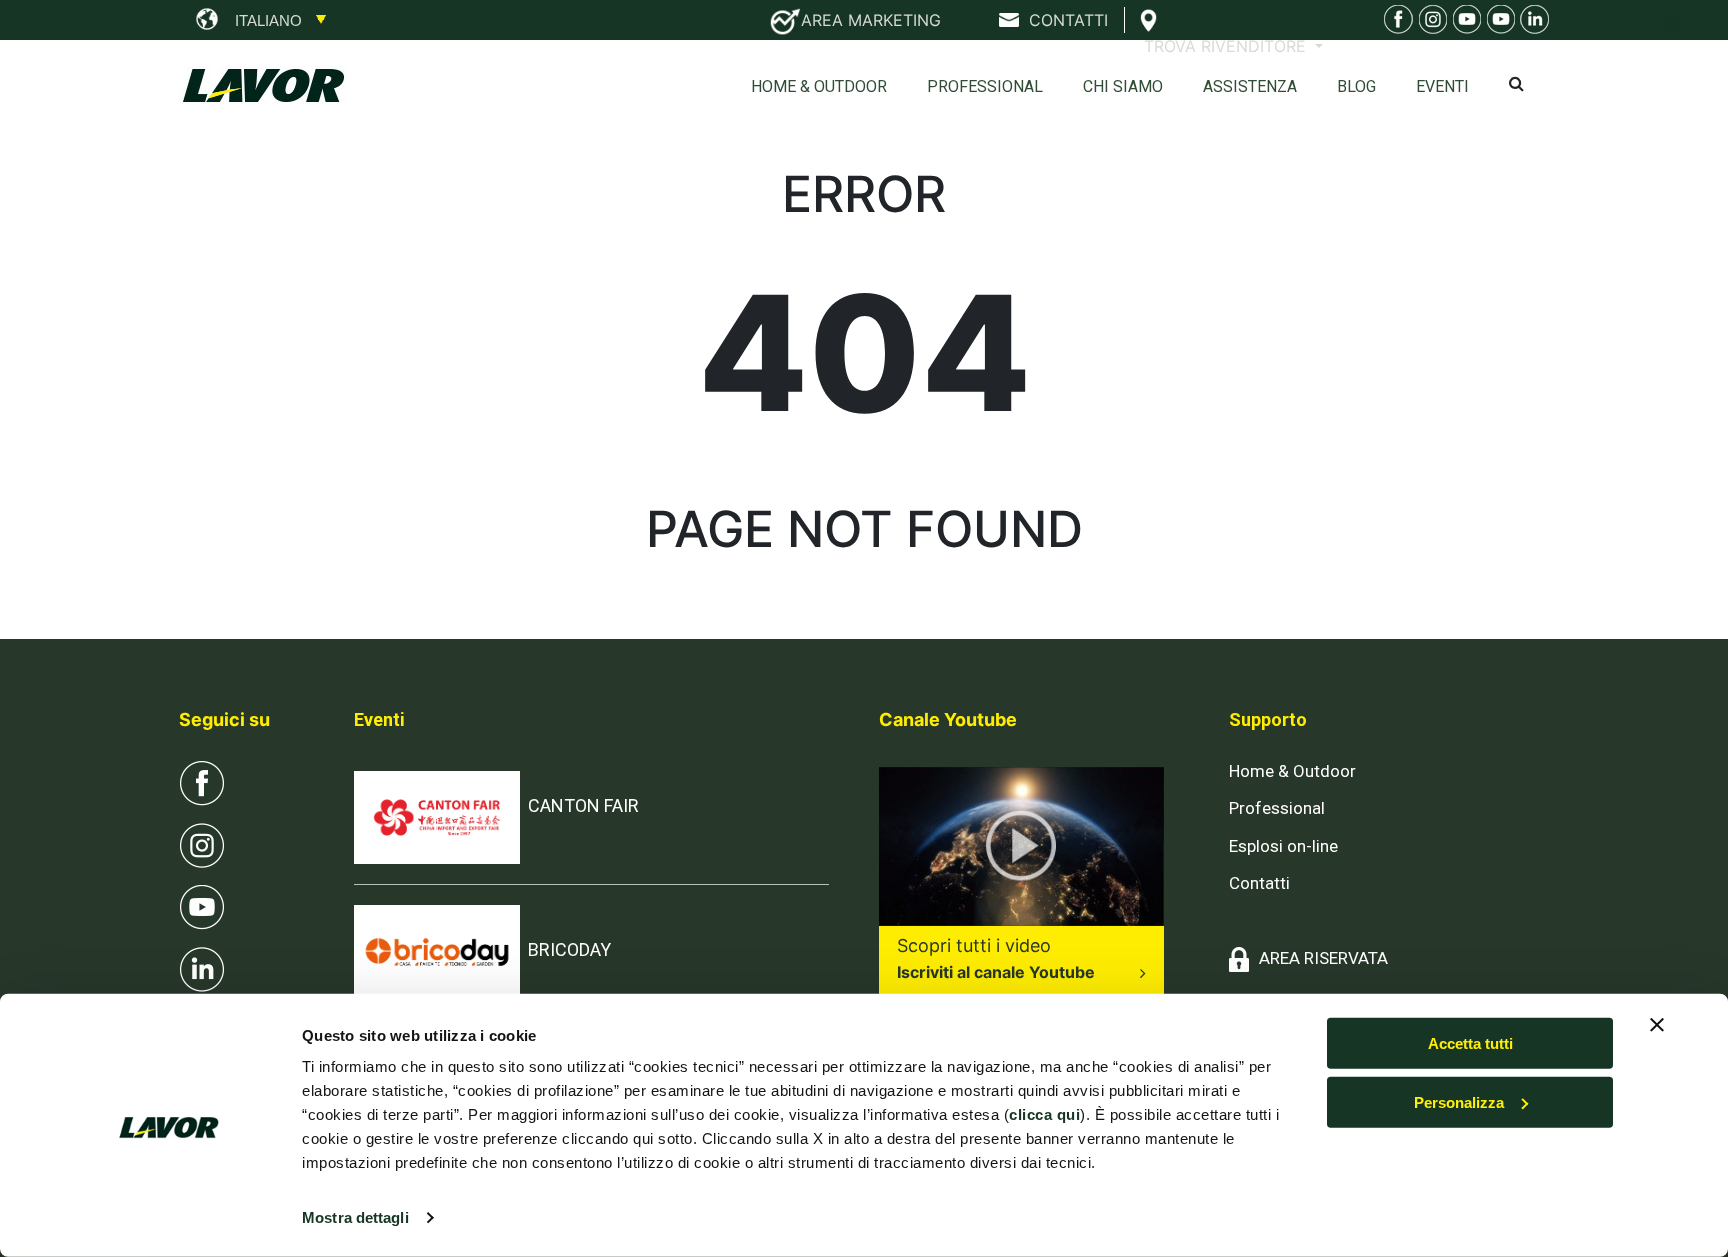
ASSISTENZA (1250, 86)
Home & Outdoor (819, 86)
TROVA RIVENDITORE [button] (1227, 46)
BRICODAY (569, 949)
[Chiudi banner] (1657, 1025)
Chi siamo (1123, 86)
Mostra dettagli (355, 1217)
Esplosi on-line (1283, 846)
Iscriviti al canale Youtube (996, 972)
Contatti (1259, 883)
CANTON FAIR (583, 805)
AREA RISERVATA (1323, 958)
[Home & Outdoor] (1464, 22)
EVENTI (1442, 86)
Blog (1356, 86)
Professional (985, 86)
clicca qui (1044, 1114)
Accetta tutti (1470, 1043)
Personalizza (1459, 1102)
